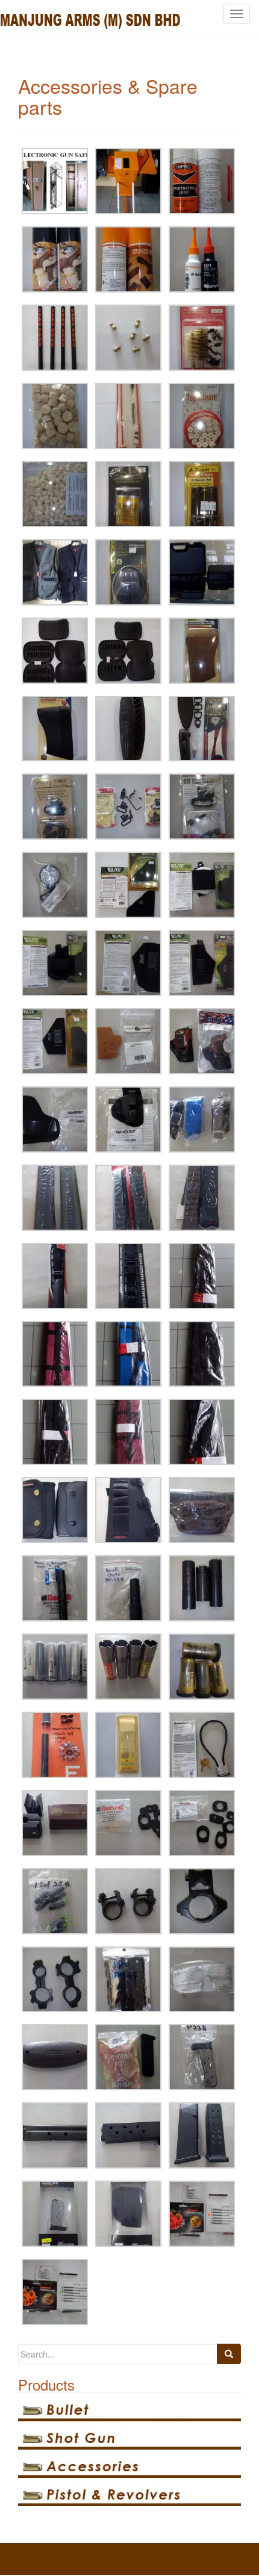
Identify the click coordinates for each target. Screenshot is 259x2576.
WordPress (196, 2562)
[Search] (229, 2354)
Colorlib (122, 2562)
